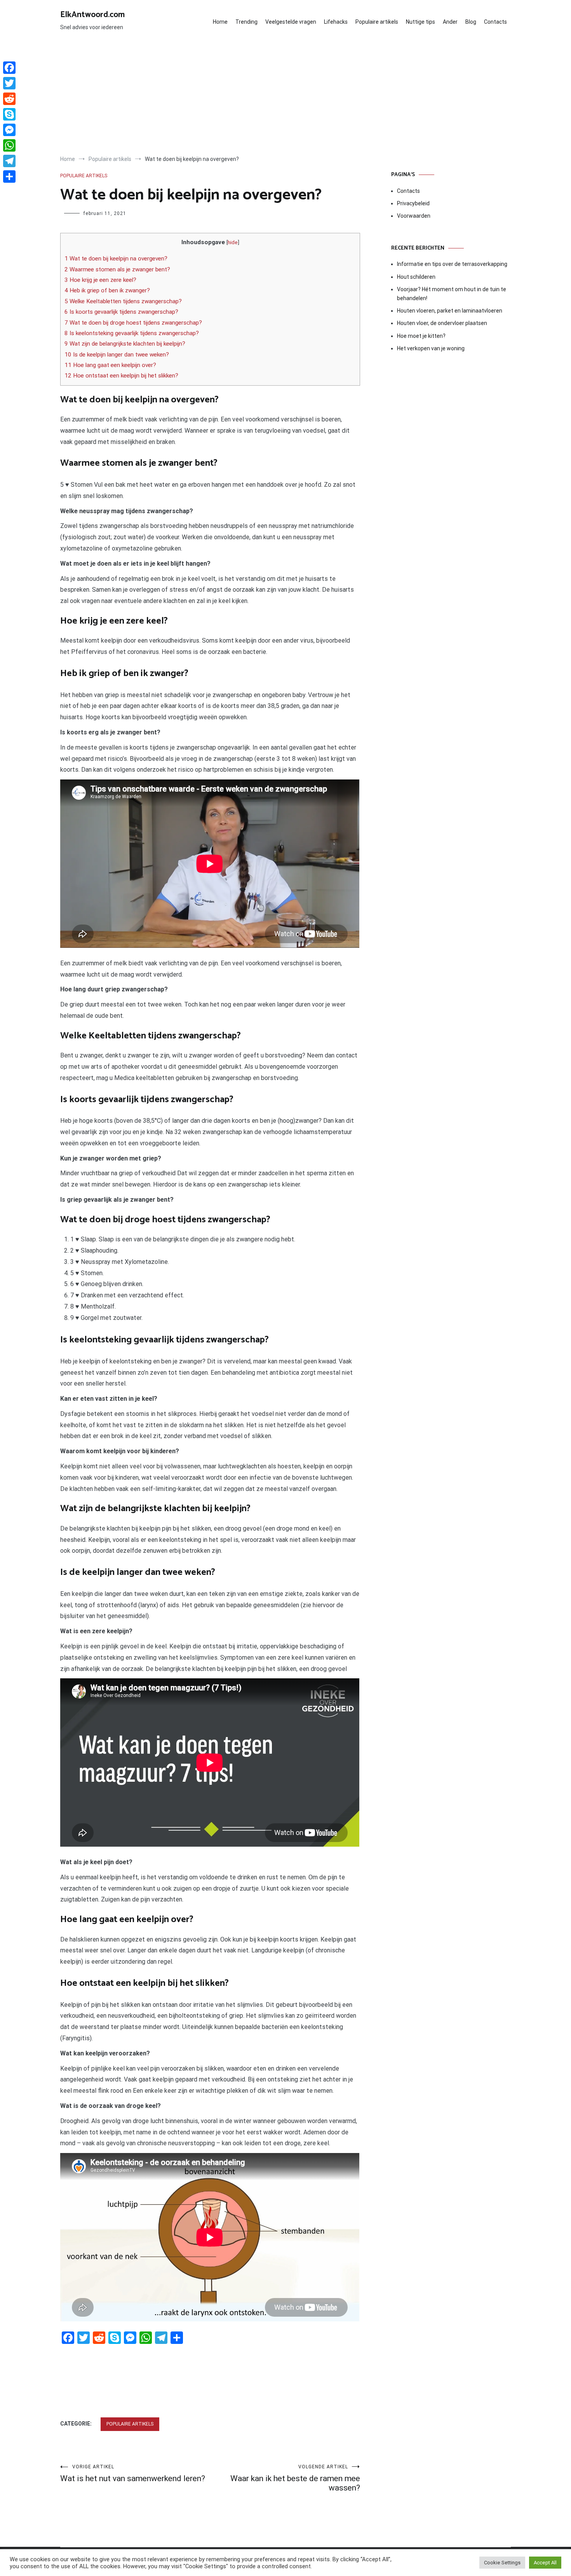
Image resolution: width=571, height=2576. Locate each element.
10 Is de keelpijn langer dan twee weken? (117, 355)
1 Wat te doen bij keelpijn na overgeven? (116, 259)
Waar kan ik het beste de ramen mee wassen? (295, 2478)
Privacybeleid (413, 203)
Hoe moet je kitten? (422, 336)
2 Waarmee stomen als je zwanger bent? (117, 269)
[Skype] (9, 114)
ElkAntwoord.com (92, 15)
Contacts (495, 22)
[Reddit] (9, 99)
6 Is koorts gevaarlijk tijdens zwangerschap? (121, 312)
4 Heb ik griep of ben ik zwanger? (107, 290)
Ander (450, 22)
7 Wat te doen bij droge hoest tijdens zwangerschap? (133, 323)
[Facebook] (9, 68)
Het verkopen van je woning (431, 348)
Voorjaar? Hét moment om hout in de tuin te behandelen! (452, 294)
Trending (246, 22)
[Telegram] (9, 161)
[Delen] (9, 177)
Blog (471, 22)
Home (220, 22)
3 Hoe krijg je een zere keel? (100, 280)
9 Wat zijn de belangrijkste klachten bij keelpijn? (125, 344)
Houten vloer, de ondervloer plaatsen (442, 323)
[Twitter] (9, 83)
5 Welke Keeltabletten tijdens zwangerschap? (123, 301)
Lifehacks (336, 22)
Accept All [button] (545, 2563)
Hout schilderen (416, 277)
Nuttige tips (420, 22)
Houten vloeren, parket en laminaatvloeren (450, 311)
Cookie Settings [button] (502, 2563)
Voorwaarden (414, 216)
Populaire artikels (377, 22)
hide (233, 242)
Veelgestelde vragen (291, 22)
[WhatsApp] (9, 145)
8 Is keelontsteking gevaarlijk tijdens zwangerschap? (132, 333)
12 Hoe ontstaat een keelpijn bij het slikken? (121, 376)
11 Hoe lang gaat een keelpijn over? (110, 365)
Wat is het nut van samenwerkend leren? (133, 2474)
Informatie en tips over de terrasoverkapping (452, 264)
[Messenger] (9, 130)
